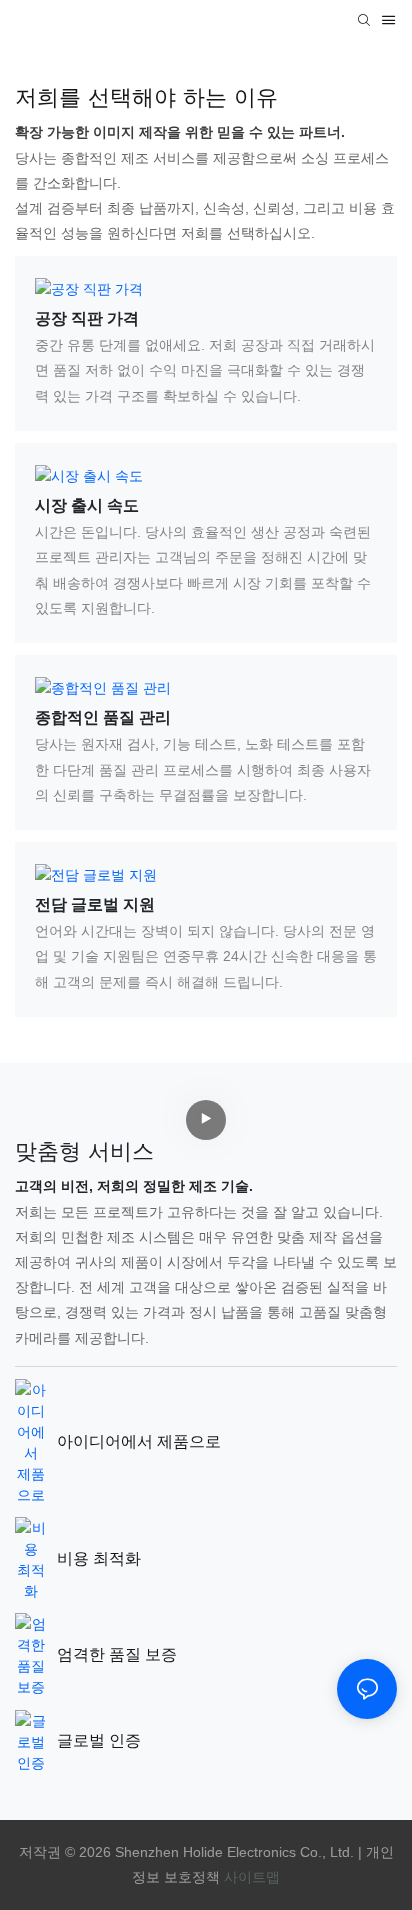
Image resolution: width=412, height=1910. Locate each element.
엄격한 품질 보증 (117, 1654)
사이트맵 (252, 1877)
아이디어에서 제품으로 (139, 1441)
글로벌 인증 (99, 1740)
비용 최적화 (99, 1558)
